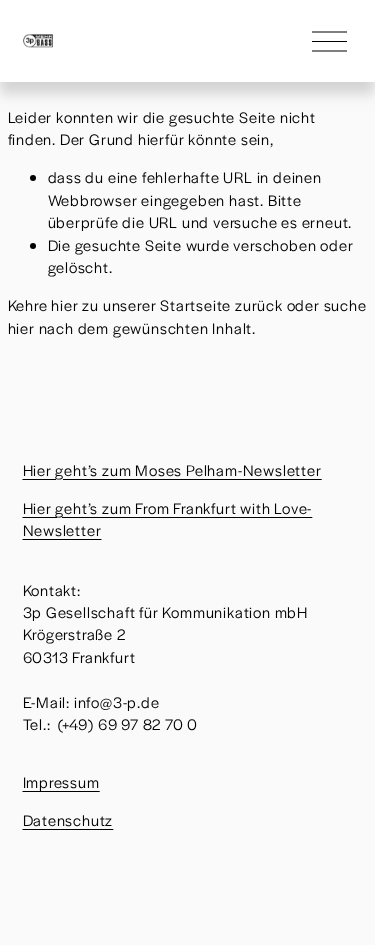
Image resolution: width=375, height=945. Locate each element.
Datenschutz (68, 819)
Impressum (61, 781)
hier (64, 304)
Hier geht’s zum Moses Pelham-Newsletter (172, 469)
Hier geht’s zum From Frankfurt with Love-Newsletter (168, 518)
